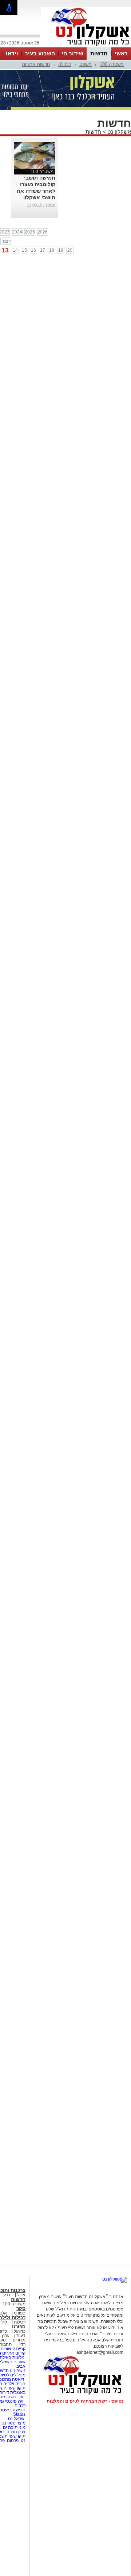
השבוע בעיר (40, 53)
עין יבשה (15, 2397)
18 (52, 250)
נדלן (6, 2295)
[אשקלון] (86, 47)
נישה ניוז (18, 2371)
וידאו (12, 53)
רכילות (20, 2322)
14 (15, 250)
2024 (17, 232)
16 (33, 250)
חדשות (99, 53)
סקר (21, 2308)
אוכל (21, 2295)
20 (70, 250)
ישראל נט (16, 2419)
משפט (86, 64)
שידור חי (72, 53)
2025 (30, 232)
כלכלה (65, 64)
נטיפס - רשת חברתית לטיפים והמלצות (85, 2401)
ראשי (121, 53)
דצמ (7, 241)
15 (24, 250)
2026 (43, 232)
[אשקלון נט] (115, 2279)
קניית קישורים (13, 2349)
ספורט (20, 2313)
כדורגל (20, 2331)
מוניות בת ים (14, 2427)
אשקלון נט (118, 132)
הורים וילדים (14, 2384)
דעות (21, 2336)
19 (61, 250)
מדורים (19, 2340)
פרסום (12, 2440)
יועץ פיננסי (15, 2401)
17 (43, 250)
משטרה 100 (112, 64)
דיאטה (18, 2379)
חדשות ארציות (36, 64)
